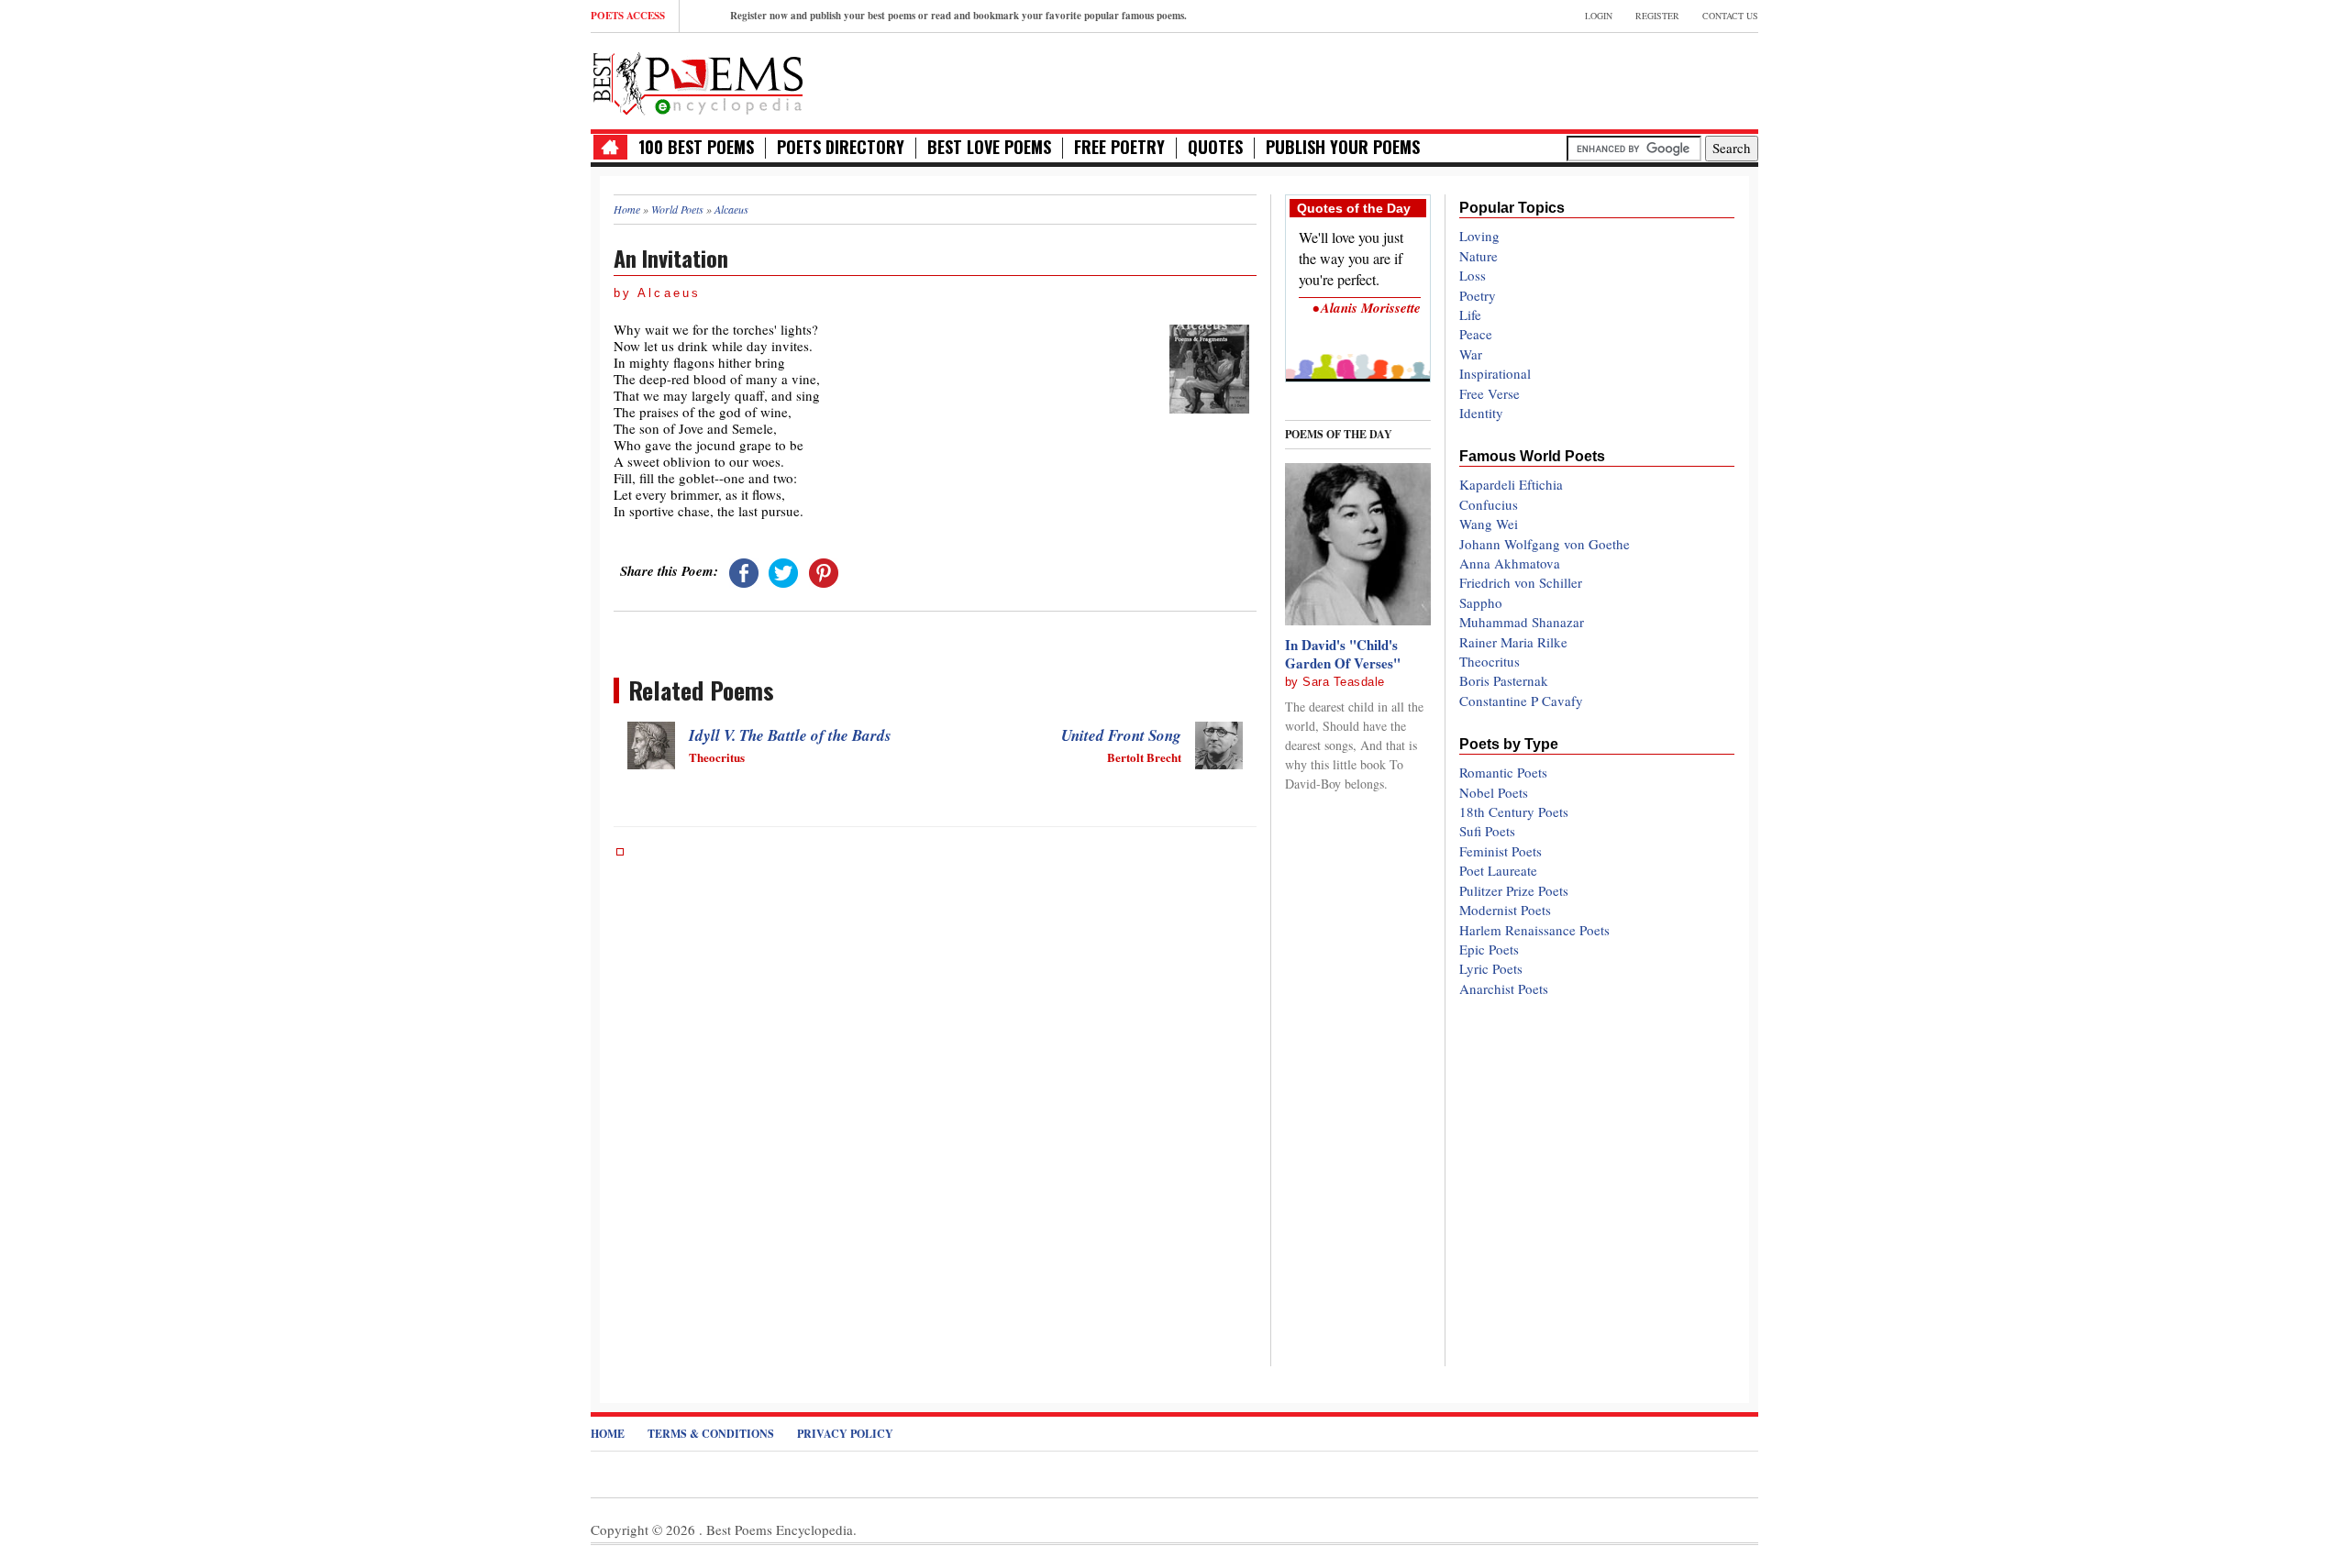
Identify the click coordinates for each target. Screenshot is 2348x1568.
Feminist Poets (1501, 851)
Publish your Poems (1343, 147)
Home (608, 1434)
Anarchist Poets (1504, 988)
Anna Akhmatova (1510, 563)
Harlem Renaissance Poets (1534, 930)
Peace (1476, 334)
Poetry (1478, 295)
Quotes (1215, 147)
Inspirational (1495, 373)
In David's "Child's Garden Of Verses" (1343, 654)
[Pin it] (824, 570)
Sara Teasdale (1344, 682)
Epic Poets (1489, 949)
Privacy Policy (845, 1434)
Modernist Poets (1505, 910)
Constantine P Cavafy (1521, 701)
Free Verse (1490, 393)
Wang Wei (1489, 524)
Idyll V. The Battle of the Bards (790, 735)
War (1471, 354)
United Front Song (1121, 735)
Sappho (1481, 602)
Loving (1479, 236)
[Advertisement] (1544, 79)
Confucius (1489, 504)
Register (1657, 16)
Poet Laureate (1498, 870)
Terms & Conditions (711, 1434)
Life (1470, 315)
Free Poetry (1119, 147)
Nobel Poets (1494, 792)
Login (1599, 16)
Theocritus (1490, 661)
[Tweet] (783, 570)
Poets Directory (841, 147)
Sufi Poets (1487, 831)
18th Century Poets (1514, 812)
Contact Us (1730, 16)
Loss (1473, 275)
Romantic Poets (1503, 772)
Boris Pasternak (1504, 680)
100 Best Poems (696, 147)
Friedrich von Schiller (1521, 582)
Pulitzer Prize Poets (1514, 890)
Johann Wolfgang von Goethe (1545, 544)
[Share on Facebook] (744, 570)
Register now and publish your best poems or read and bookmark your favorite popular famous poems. (958, 16)
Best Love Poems (989, 147)
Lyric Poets (1491, 968)
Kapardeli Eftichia (1511, 484)
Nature (1479, 256)
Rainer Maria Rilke (1513, 642)
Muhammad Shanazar (1522, 622)
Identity (1481, 413)
